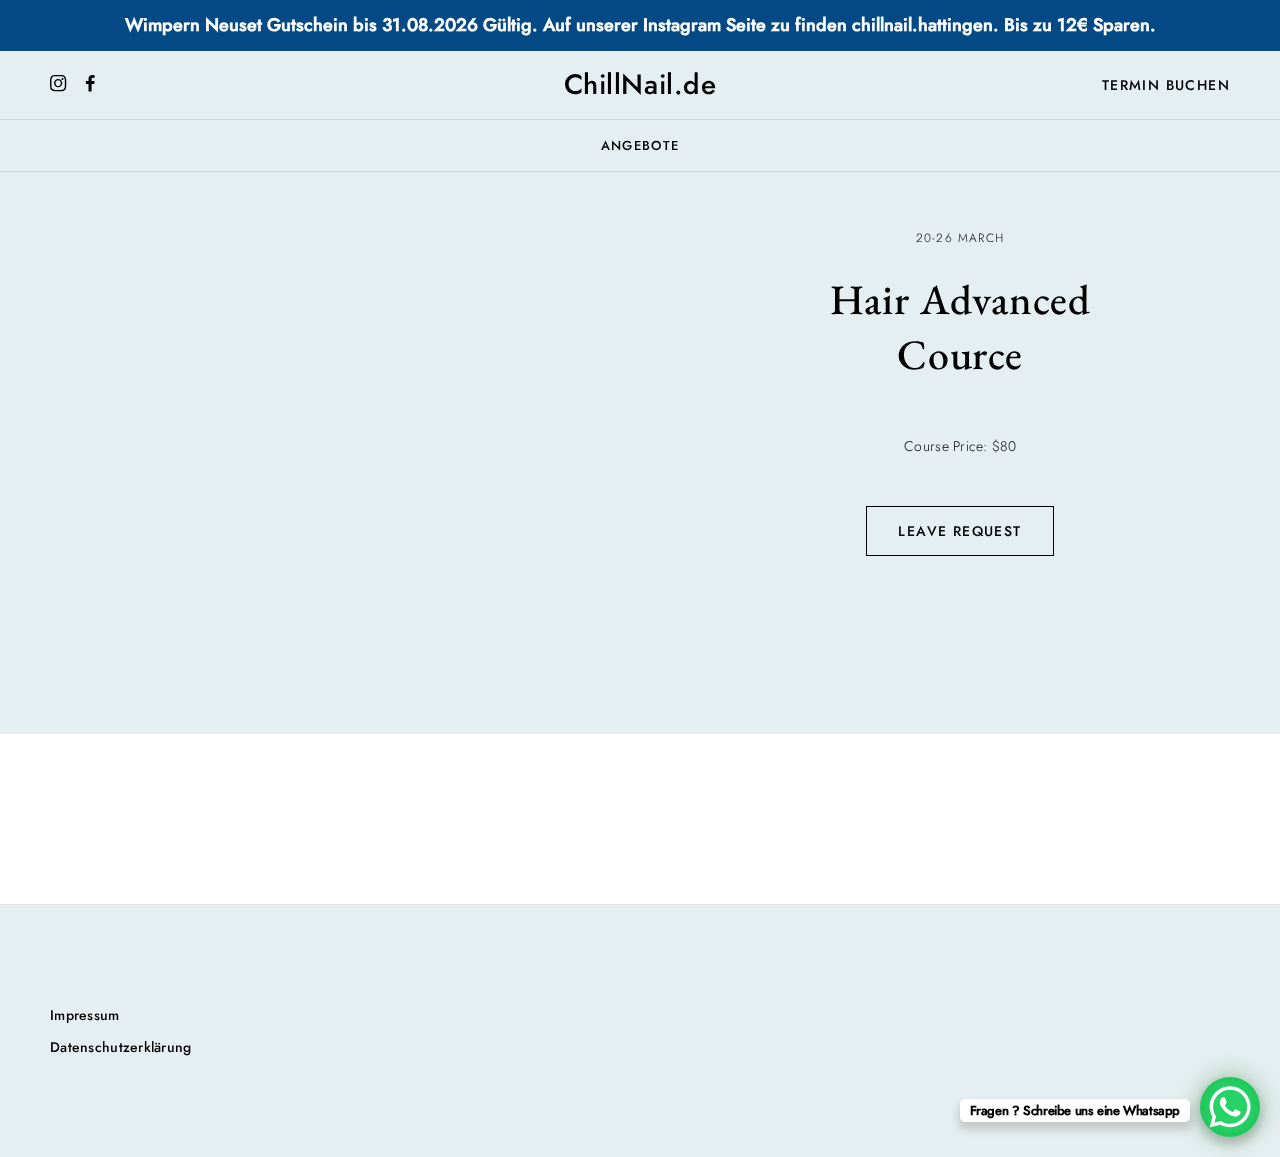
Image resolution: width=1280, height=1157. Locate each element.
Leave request (959, 531)
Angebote (640, 145)
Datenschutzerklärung (121, 1047)
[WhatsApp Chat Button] (1230, 1107)
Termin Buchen (1166, 85)
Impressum (85, 1015)
